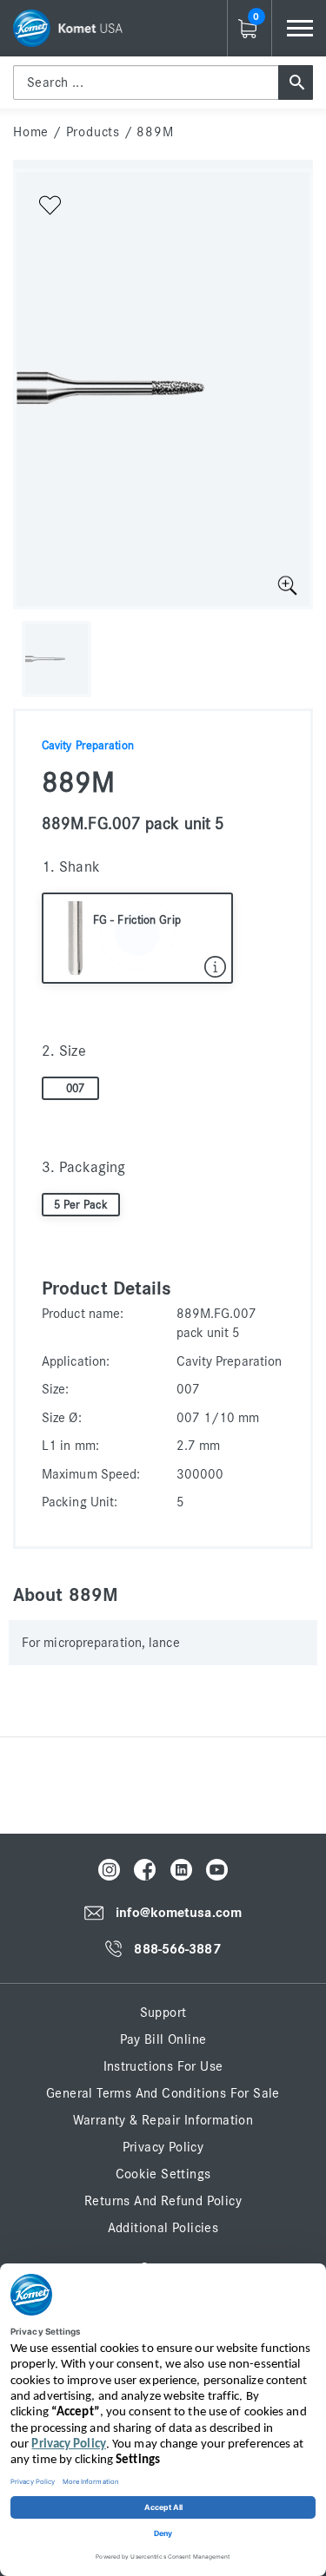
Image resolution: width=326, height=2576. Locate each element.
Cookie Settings (163, 2174)
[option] (163, 389)
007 (75, 1089)
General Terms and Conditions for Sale (163, 2093)
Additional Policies (163, 2228)
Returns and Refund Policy (163, 2201)
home (31, 132)
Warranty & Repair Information (163, 2120)
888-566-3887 (177, 1949)
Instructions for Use (163, 2066)
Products (93, 132)
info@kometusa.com (179, 1913)
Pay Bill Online (163, 2039)
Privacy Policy (163, 2147)
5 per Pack (81, 1205)
